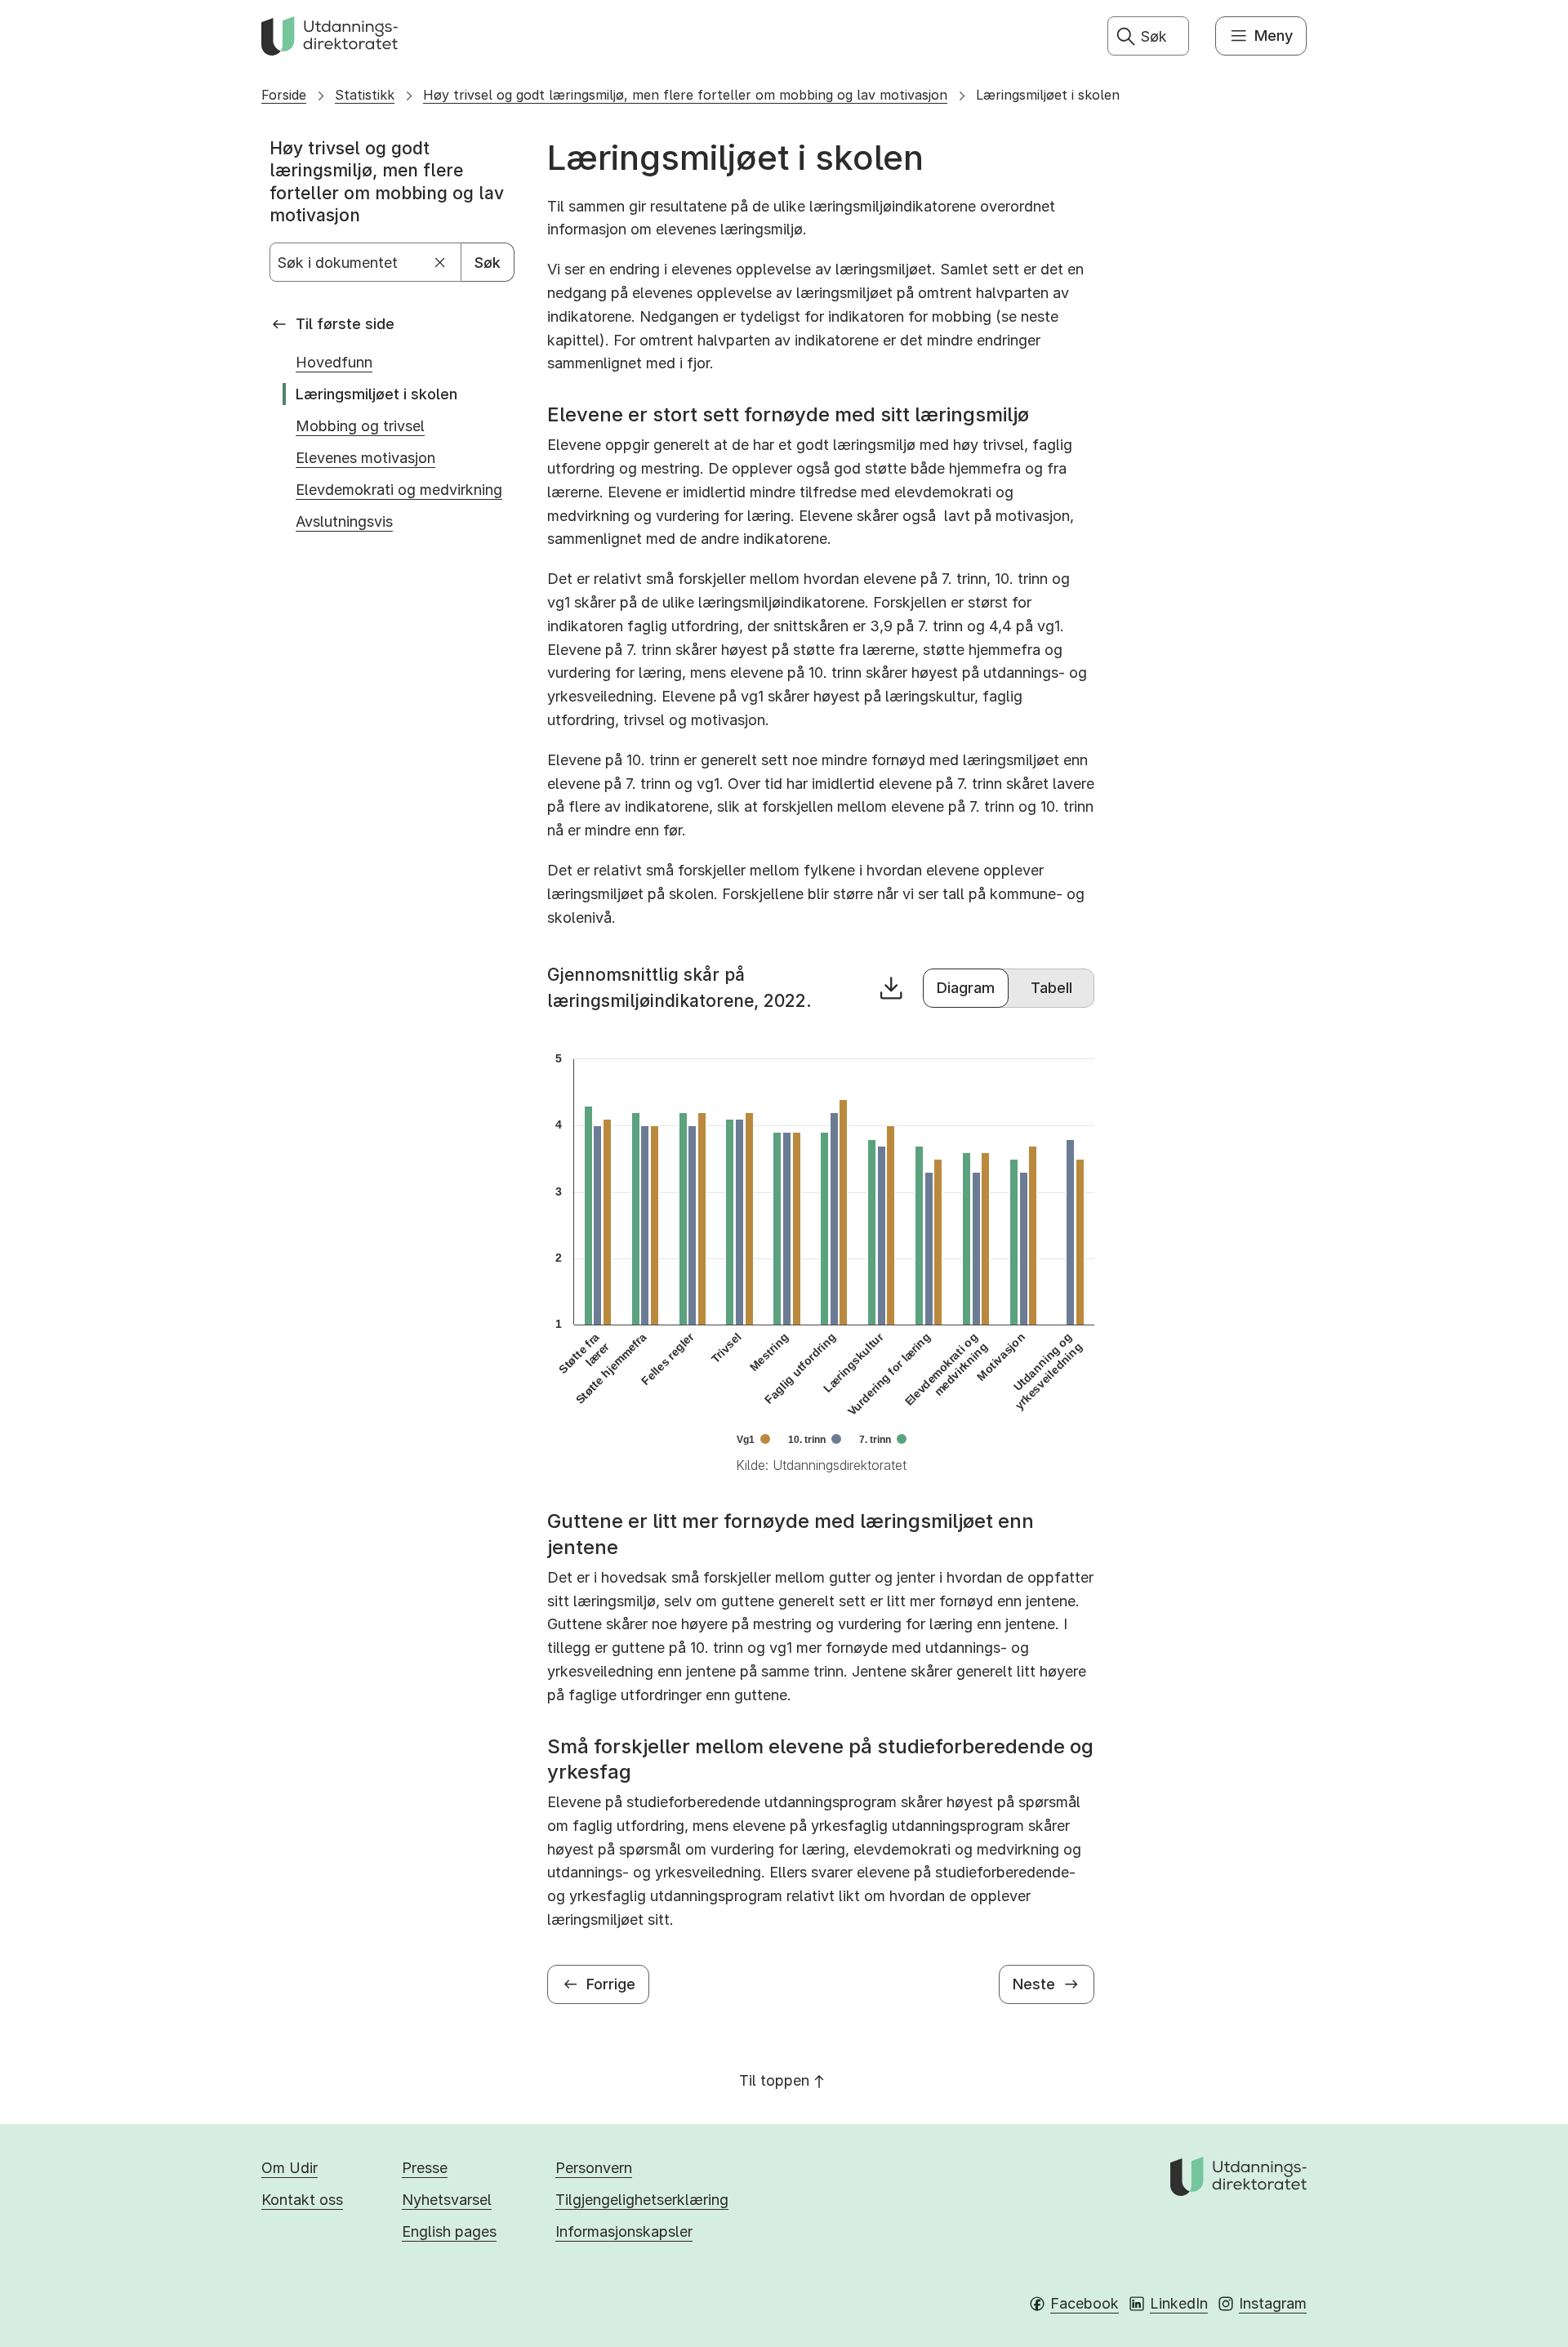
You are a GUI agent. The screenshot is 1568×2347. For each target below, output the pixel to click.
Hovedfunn (334, 362)
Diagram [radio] (966, 988)
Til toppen (774, 2080)
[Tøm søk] (441, 263)
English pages (449, 2231)
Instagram (1273, 2303)
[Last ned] (891, 988)
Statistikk (365, 95)
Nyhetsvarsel (447, 2200)
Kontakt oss (302, 2200)
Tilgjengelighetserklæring (642, 2200)
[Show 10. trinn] (815, 1440)
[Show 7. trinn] (883, 1440)
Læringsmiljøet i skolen (1048, 95)
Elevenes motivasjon (365, 458)
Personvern (594, 2168)
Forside (284, 95)
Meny (1274, 36)
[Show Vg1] (753, 1440)
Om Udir (290, 2168)
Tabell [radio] (1051, 988)
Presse (425, 2168)
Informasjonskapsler (624, 2231)
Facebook (1085, 2303)
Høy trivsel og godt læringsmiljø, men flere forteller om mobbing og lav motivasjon (685, 95)
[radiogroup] (1009, 988)
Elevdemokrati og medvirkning (399, 490)
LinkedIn (1179, 2303)
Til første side (345, 324)
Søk (488, 263)
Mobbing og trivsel (360, 426)
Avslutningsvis (344, 521)
